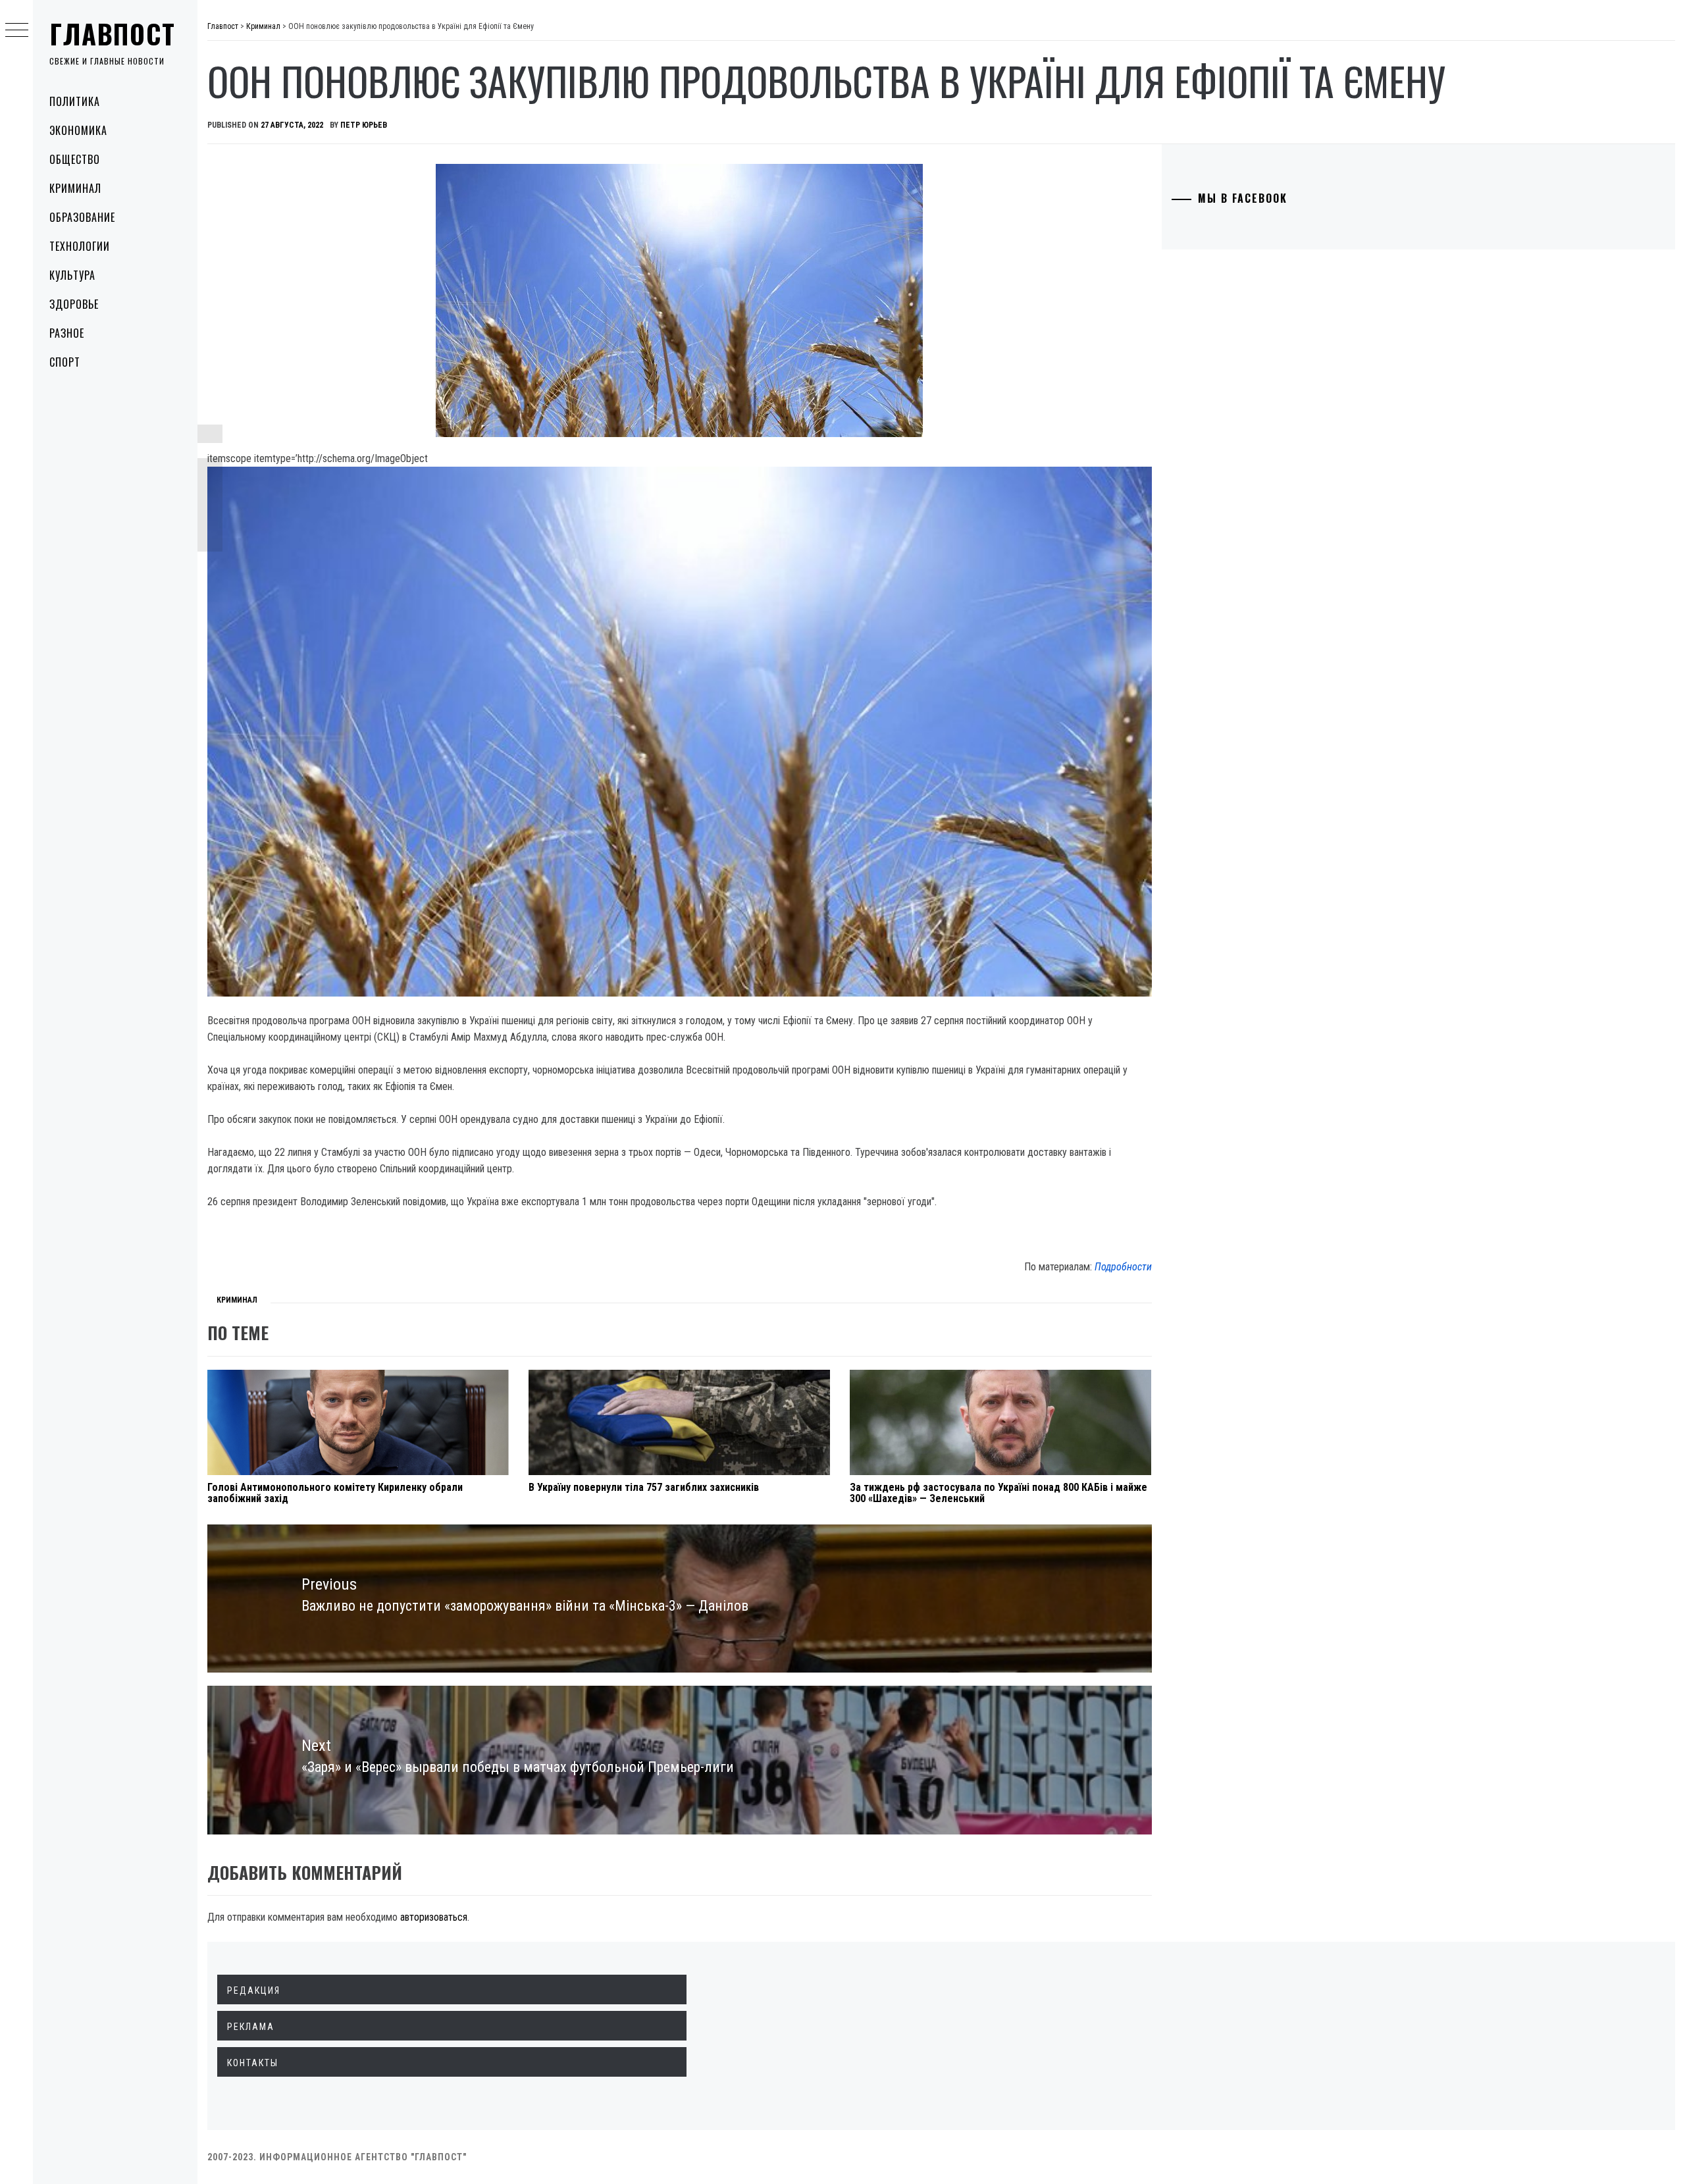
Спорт (65, 362)
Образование (82, 217)
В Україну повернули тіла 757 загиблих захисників (644, 1487)
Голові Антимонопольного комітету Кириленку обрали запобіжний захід (335, 1493)
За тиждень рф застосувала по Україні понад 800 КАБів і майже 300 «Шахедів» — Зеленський (998, 1493)
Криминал (75, 188)
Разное (67, 333)
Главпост (113, 34)
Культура (72, 275)
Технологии (80, 246)
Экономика (78, 130)
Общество (75, 159)
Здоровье (74, 304)
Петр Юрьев (364, 125)
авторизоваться (434, 1917)
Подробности (1123, 1267)
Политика (75, 101)
